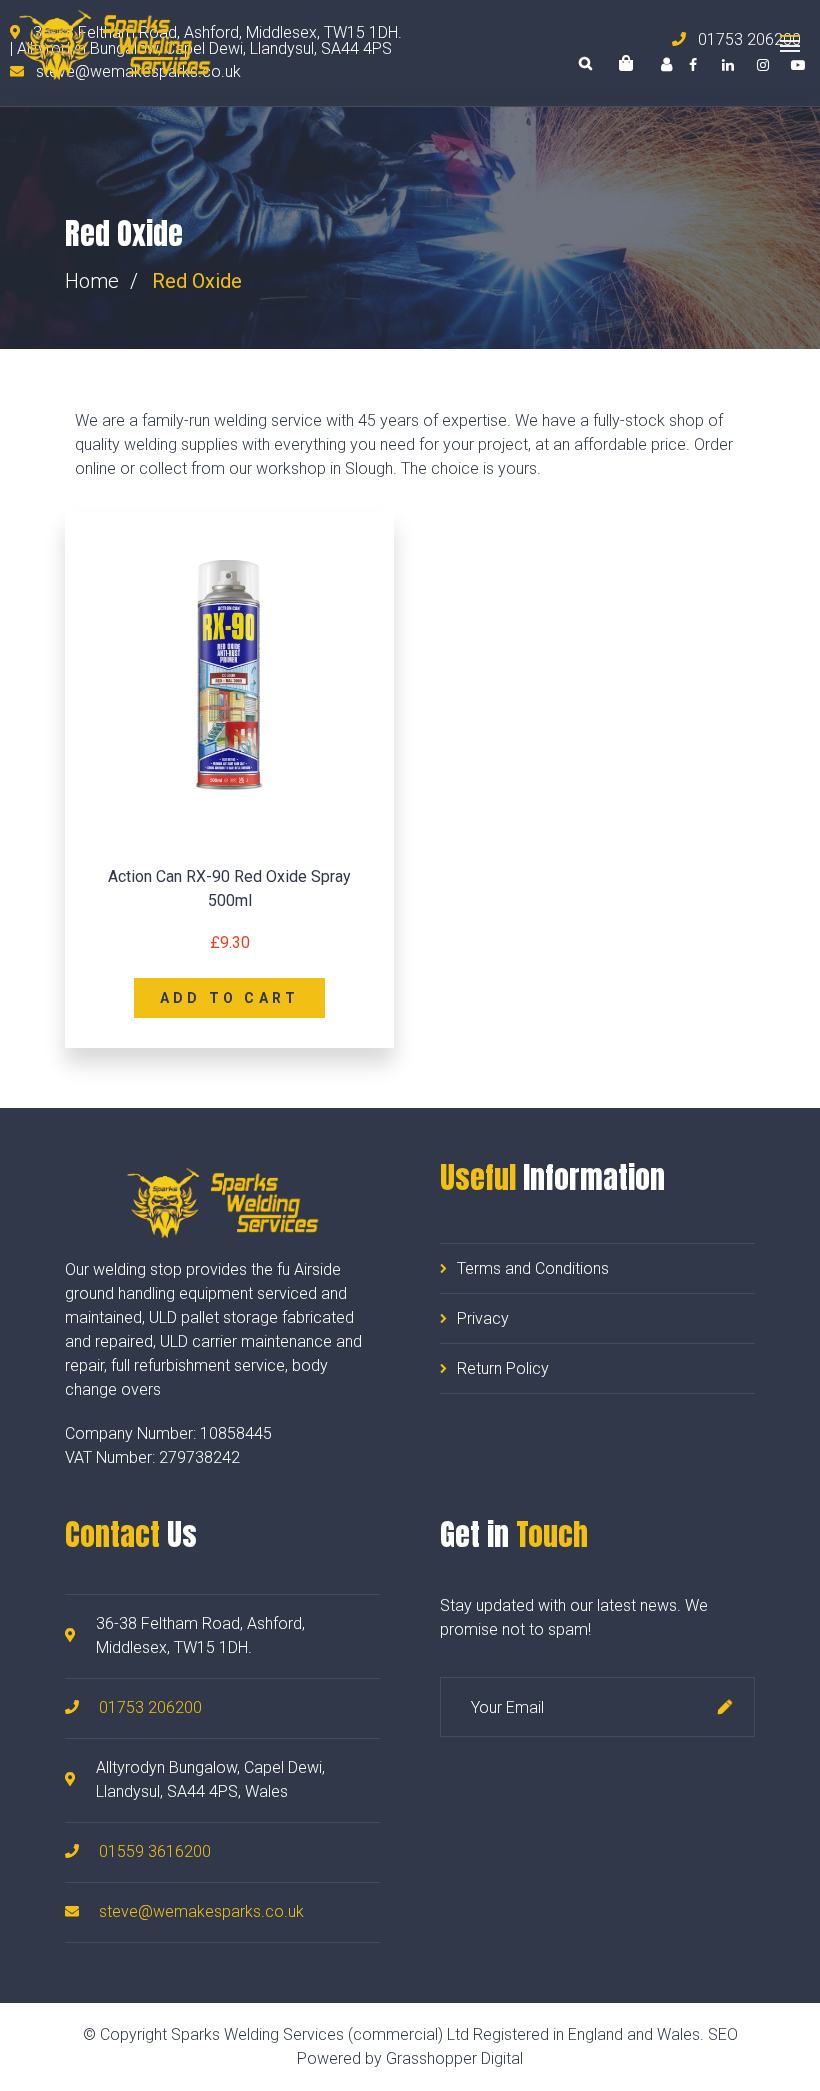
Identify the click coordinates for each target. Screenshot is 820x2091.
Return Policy (503, 1368)
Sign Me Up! (725, 1707)
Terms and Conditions (533, 1268)
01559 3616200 (155, 1851)
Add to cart (229, 998)
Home (92, 281)
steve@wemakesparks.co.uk (201, 1911)
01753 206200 (150, 1707)
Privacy (483, 1318)
